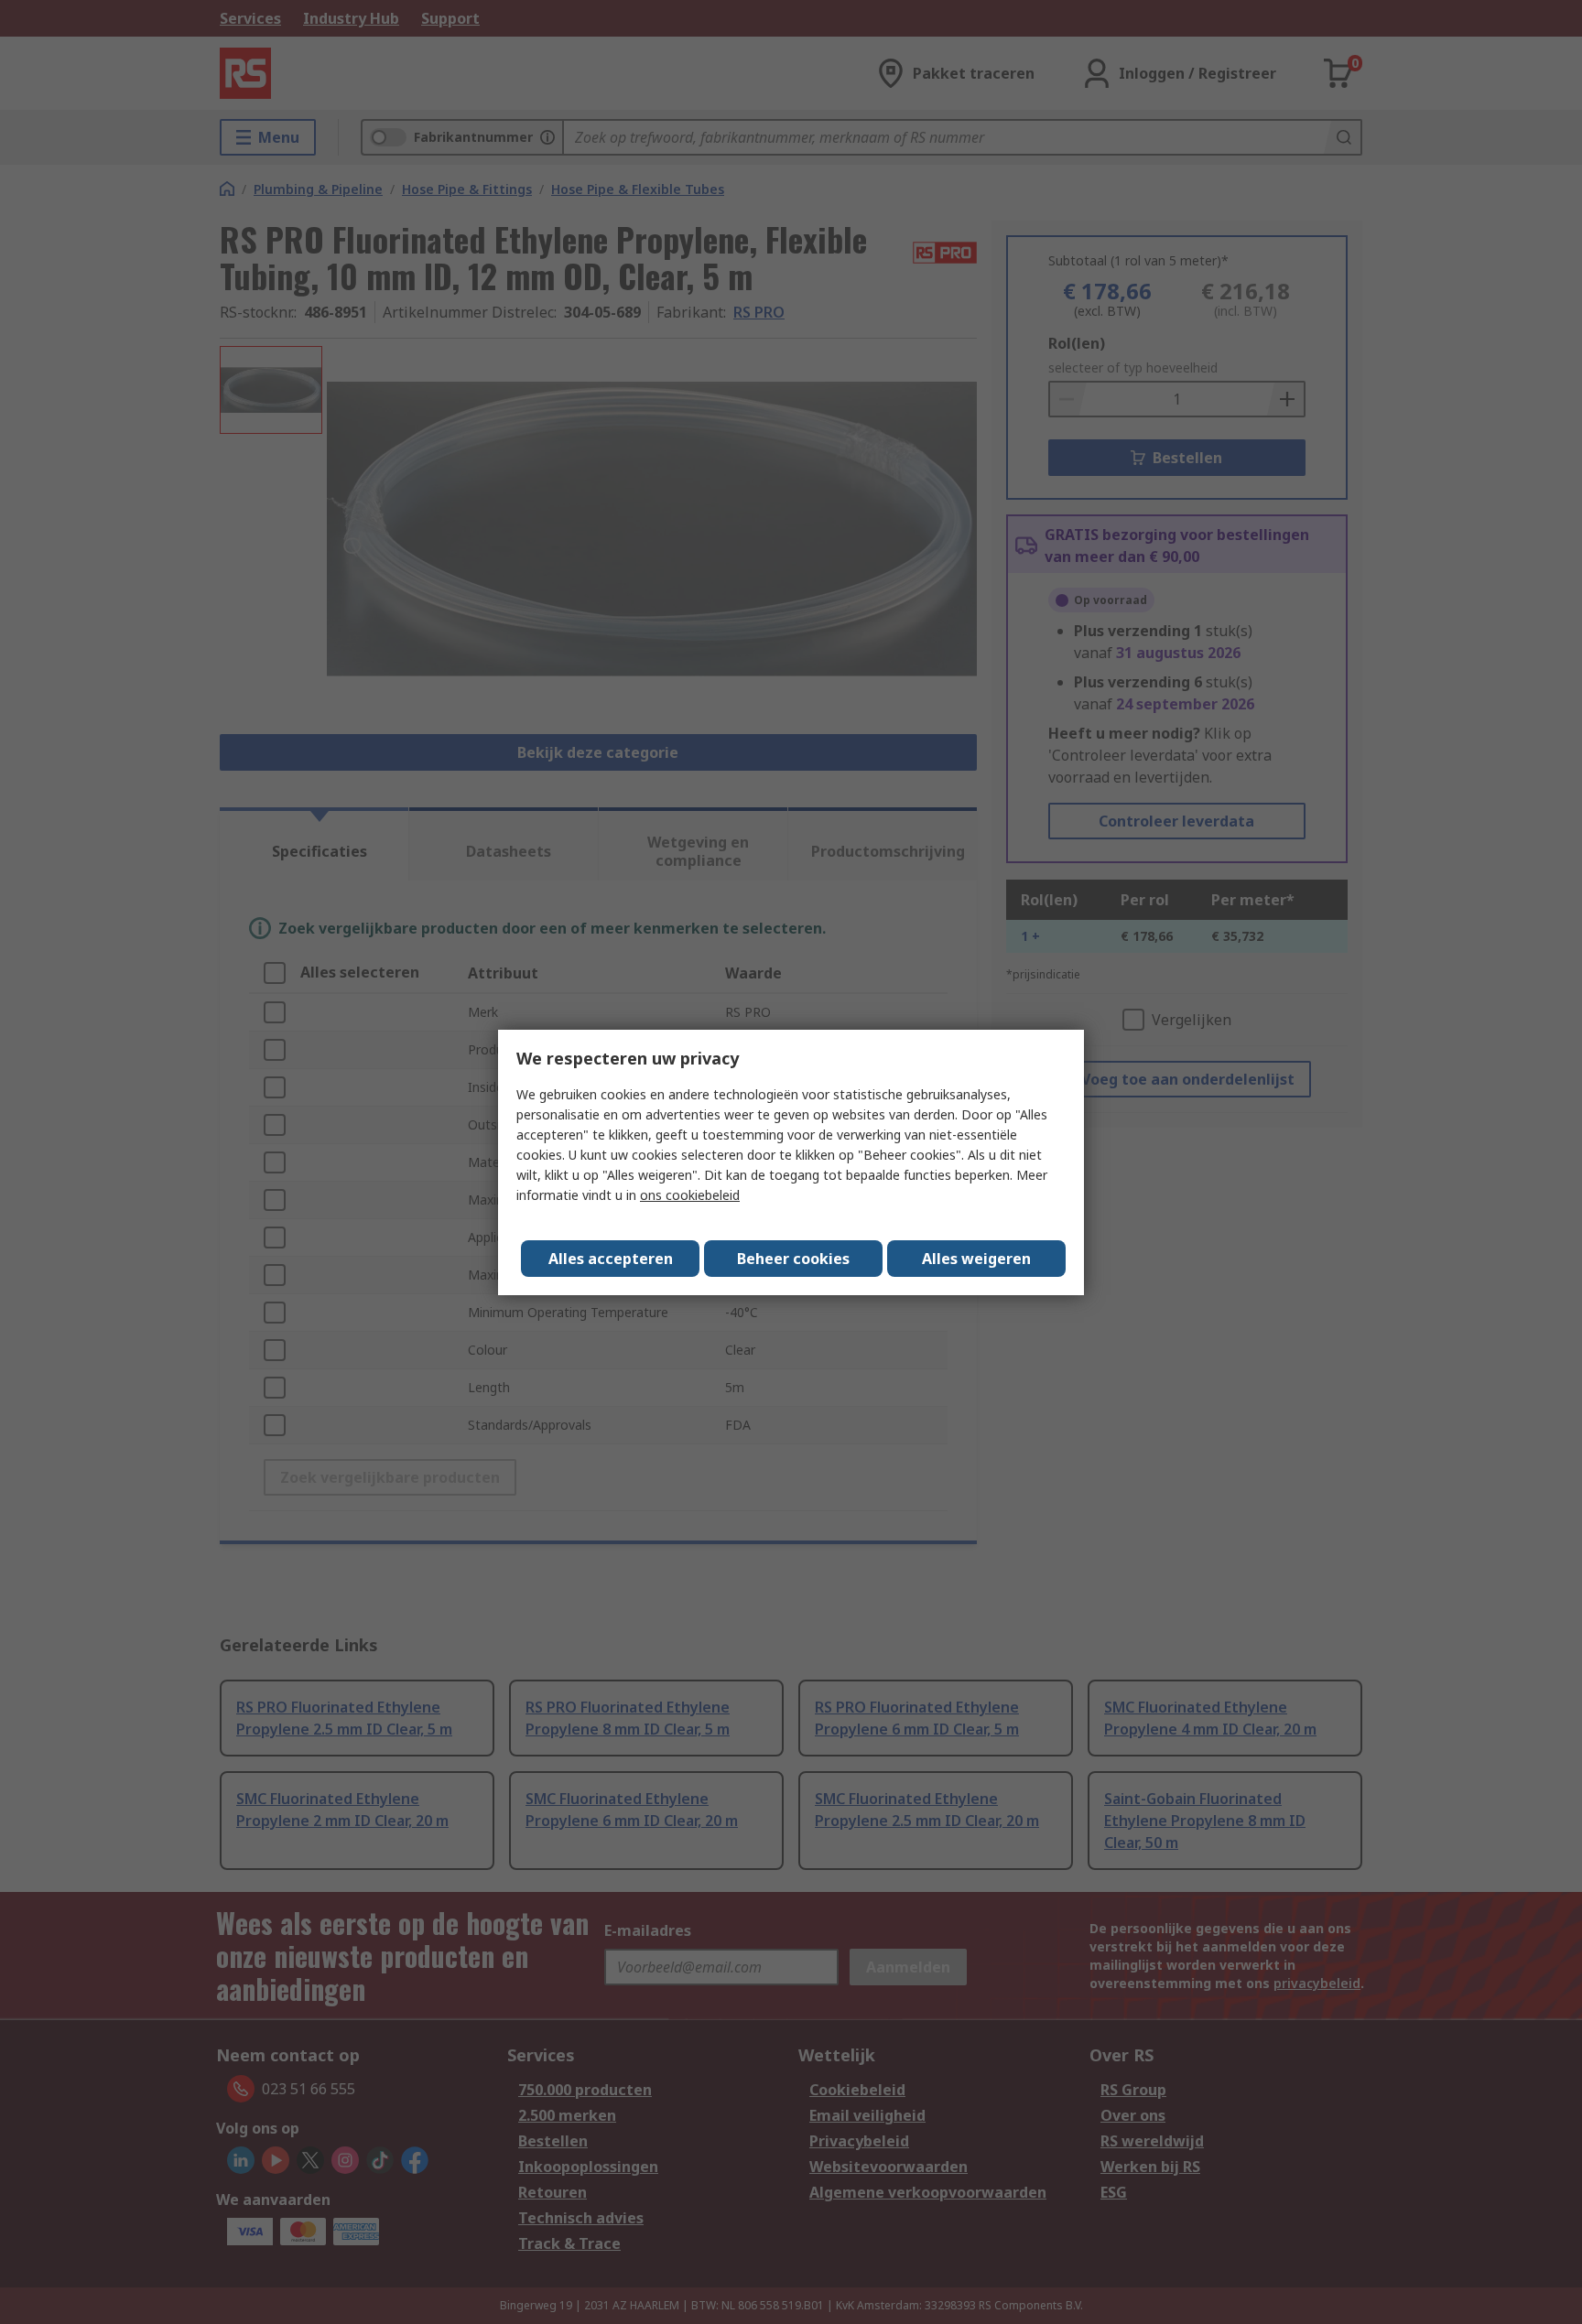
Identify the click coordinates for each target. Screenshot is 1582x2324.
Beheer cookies (793, 1259)
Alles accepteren (611, 1259)
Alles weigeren (976, 1259)
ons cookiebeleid (690, 1195)
